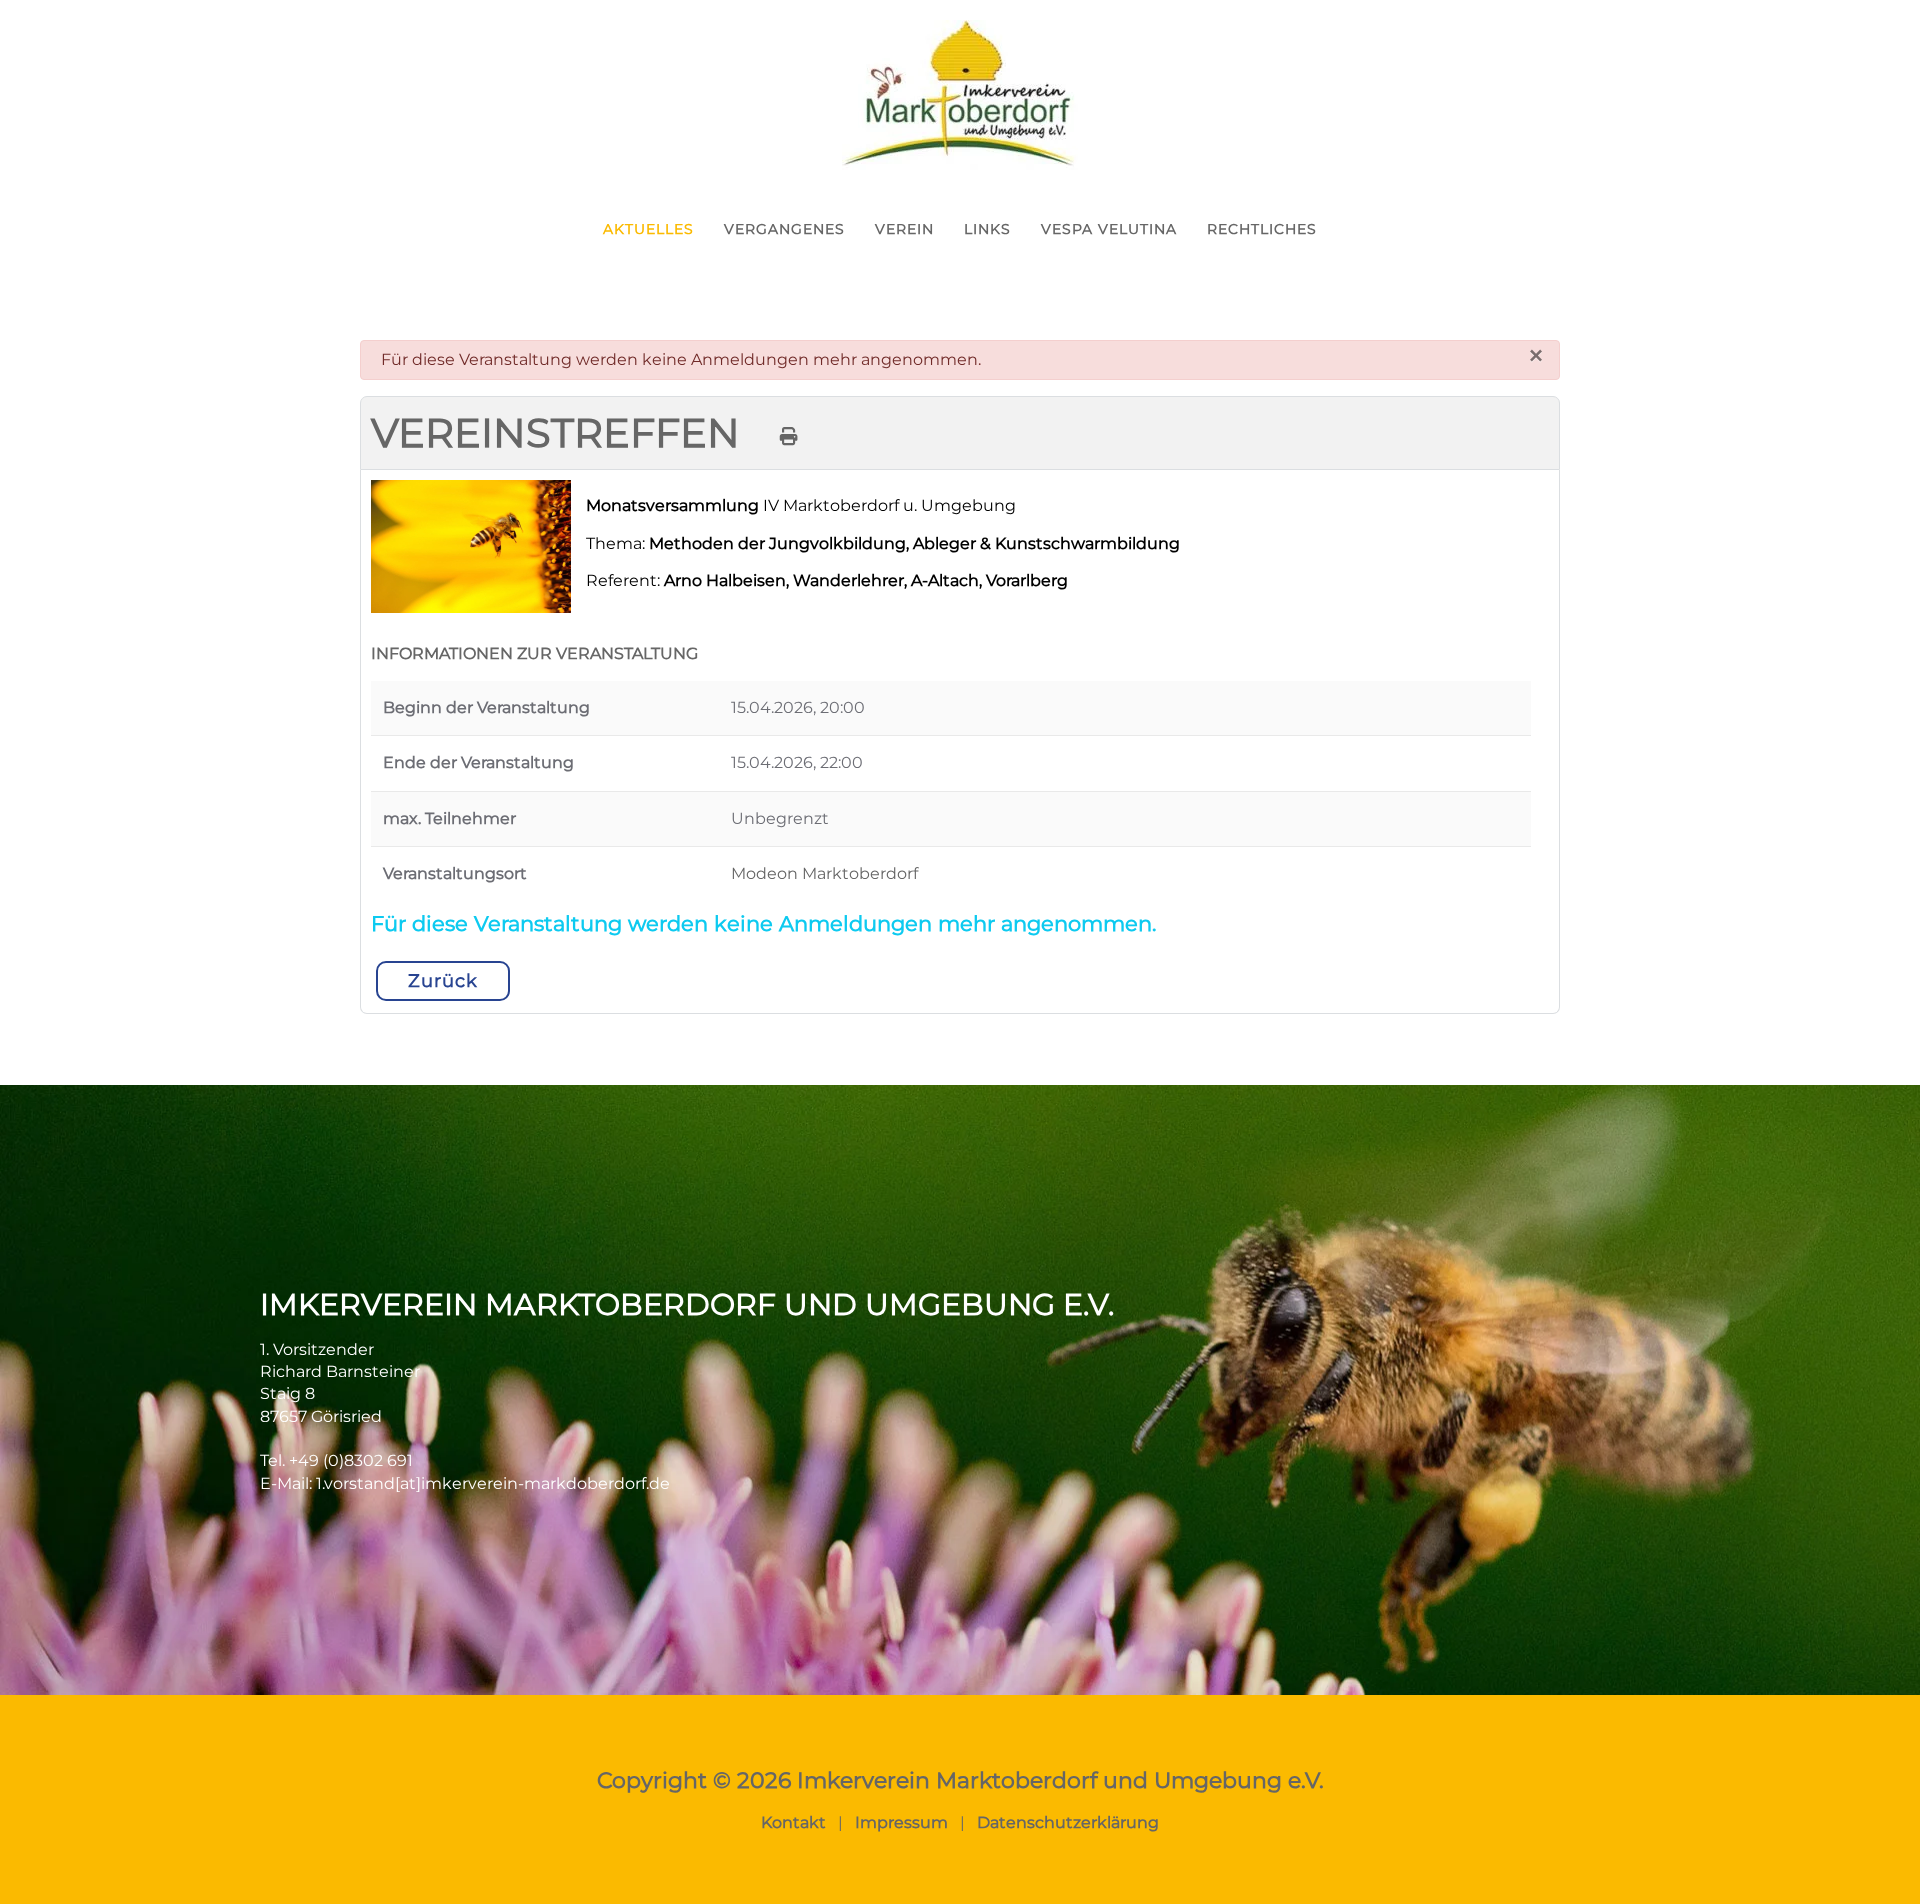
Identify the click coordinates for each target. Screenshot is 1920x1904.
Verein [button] (904, 229)
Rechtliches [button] (1262, 229)
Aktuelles (648, 229)
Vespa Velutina (1109, 229)
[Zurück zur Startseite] (960, 95)
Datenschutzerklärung (1068, 1822)
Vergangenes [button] (784, 229)
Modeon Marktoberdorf (824, 873)
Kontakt (793, 1822)
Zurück (443, 981)
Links (987, 229)
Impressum (901, 1822)
